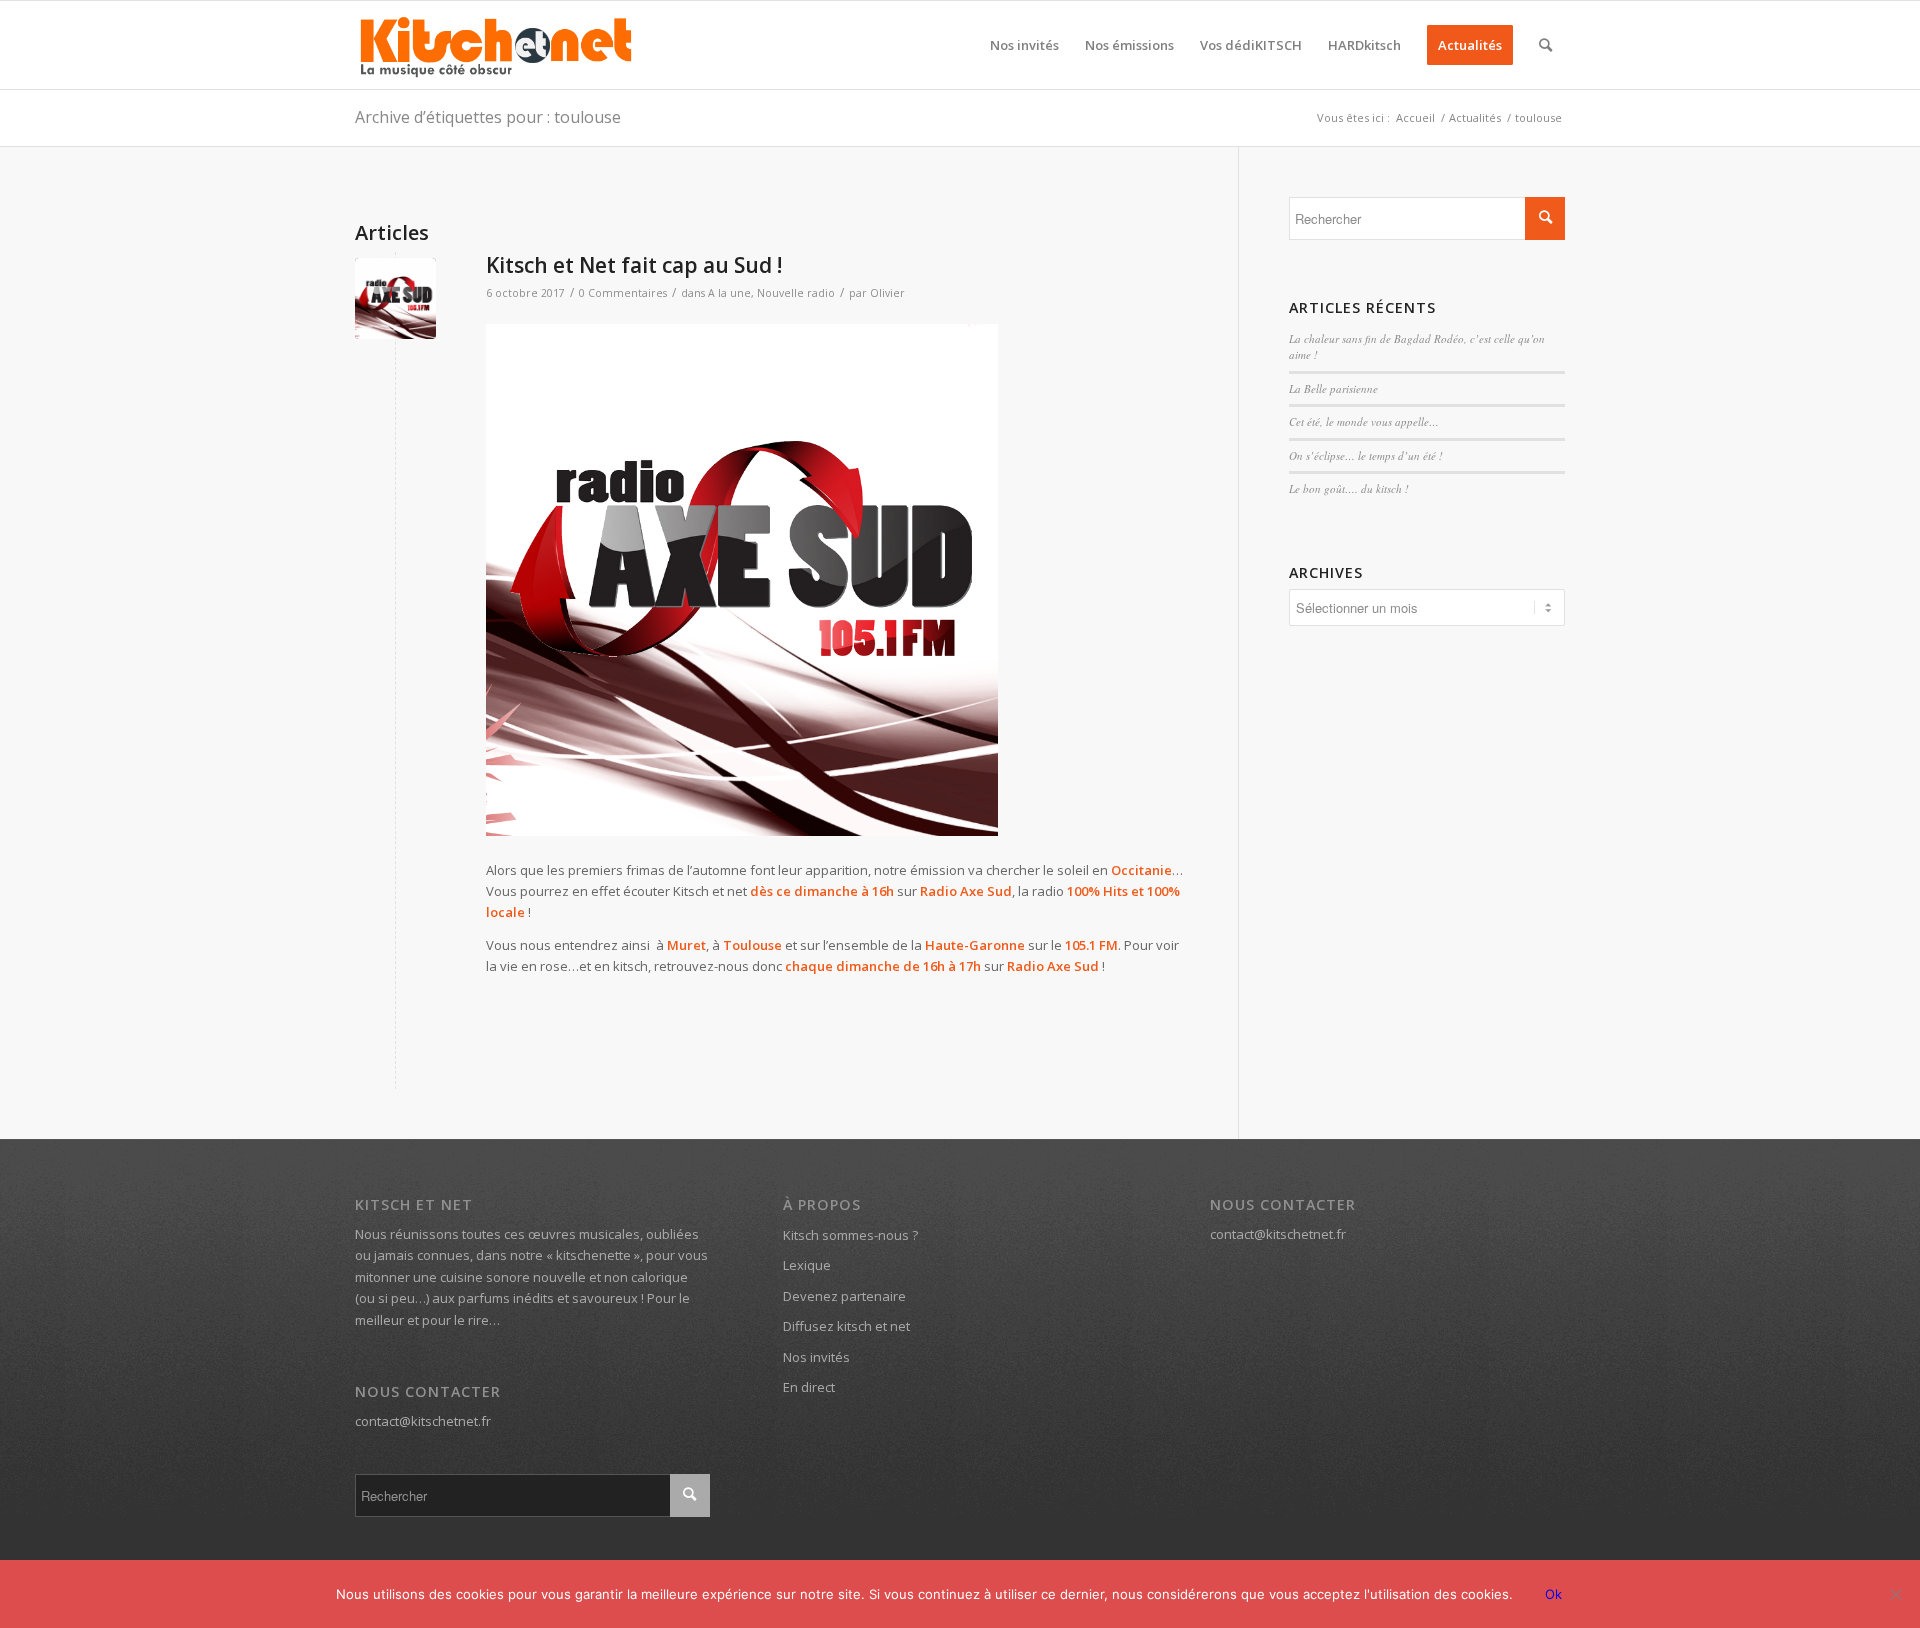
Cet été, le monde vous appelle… (1364, 421)
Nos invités (816, 1357)
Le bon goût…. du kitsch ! (1349, 488)
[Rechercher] (1545, 45)
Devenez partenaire (844, 1296)
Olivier (887, 293)
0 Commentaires (623, 293)
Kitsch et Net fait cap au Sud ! (634, 265)
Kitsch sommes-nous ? (850, 1235)
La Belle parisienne (1333, 388)
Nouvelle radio (796, 293)
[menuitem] (1024, 45)
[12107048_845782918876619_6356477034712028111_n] (395, 298)
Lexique (807, 1265)
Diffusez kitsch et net (846, 1326)
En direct (809, 1387)
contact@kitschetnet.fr (423, 1421)
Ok (1553, 1594)
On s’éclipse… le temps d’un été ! (1366, 455)
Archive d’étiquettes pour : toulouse (488, 117)
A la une (729, 293)
